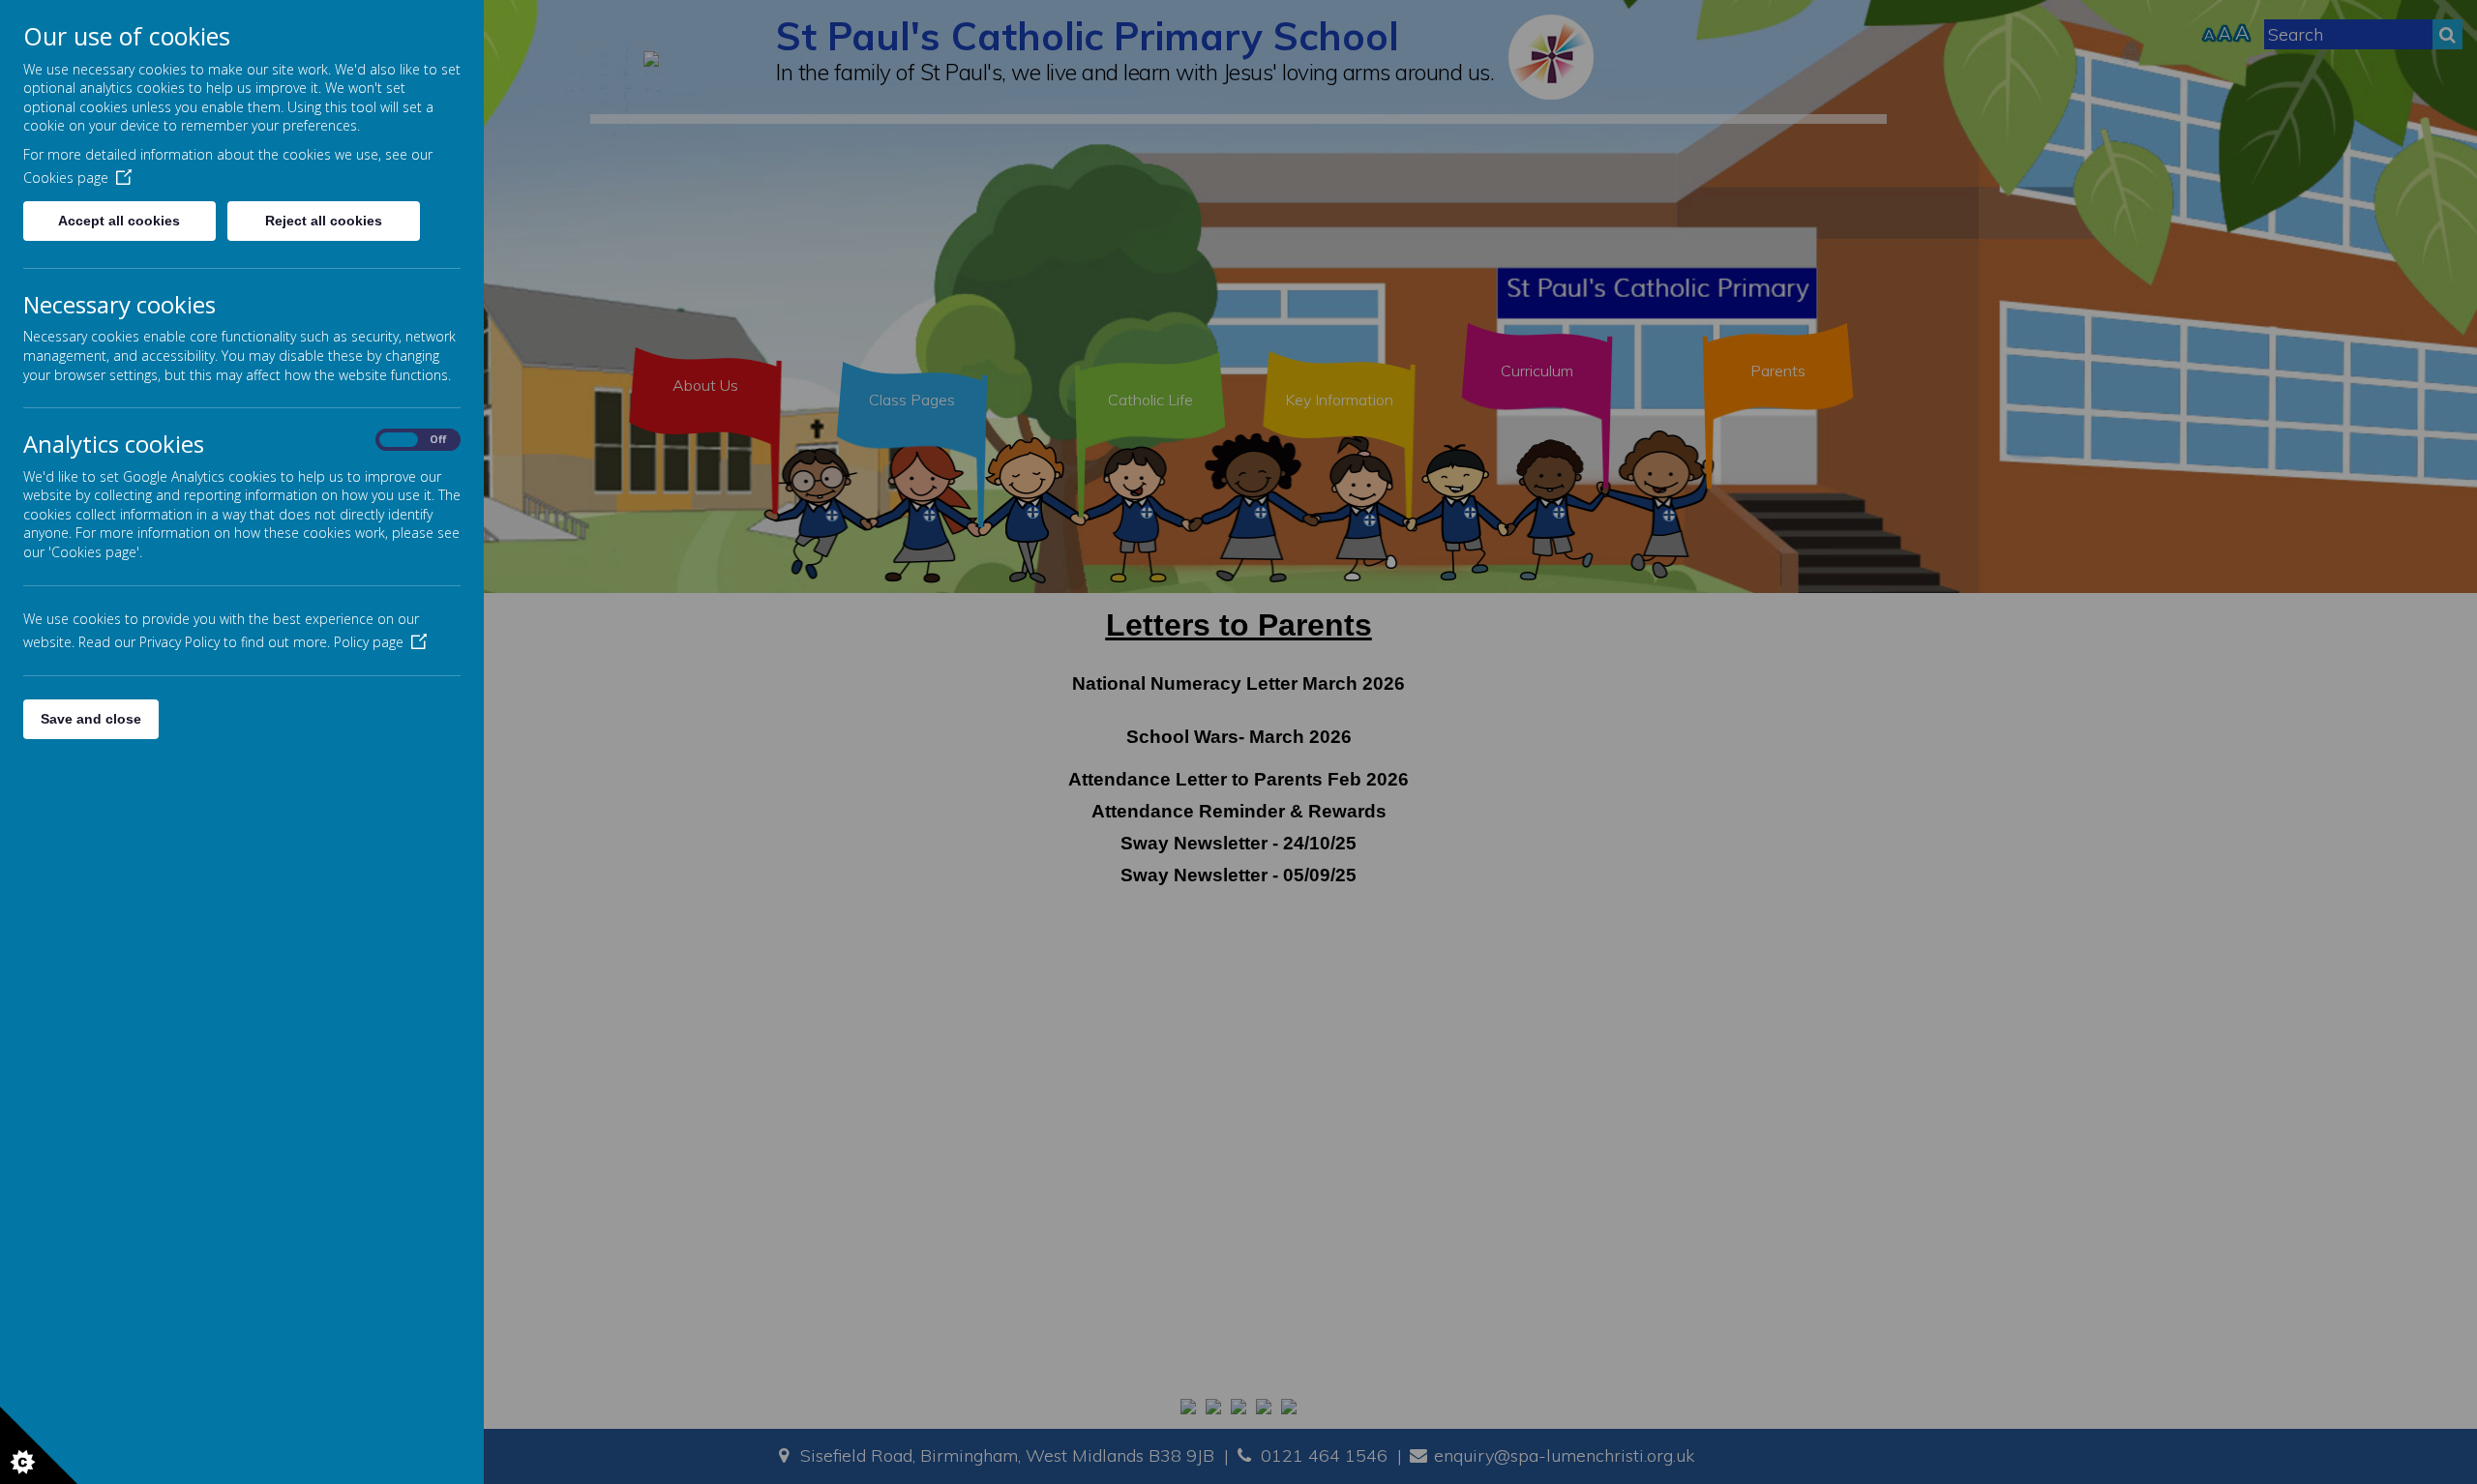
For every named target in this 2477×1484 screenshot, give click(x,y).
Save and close (91, 719)
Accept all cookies (119, 221)
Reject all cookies (324, 221)
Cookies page (66, 178)
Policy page (369, 642)
